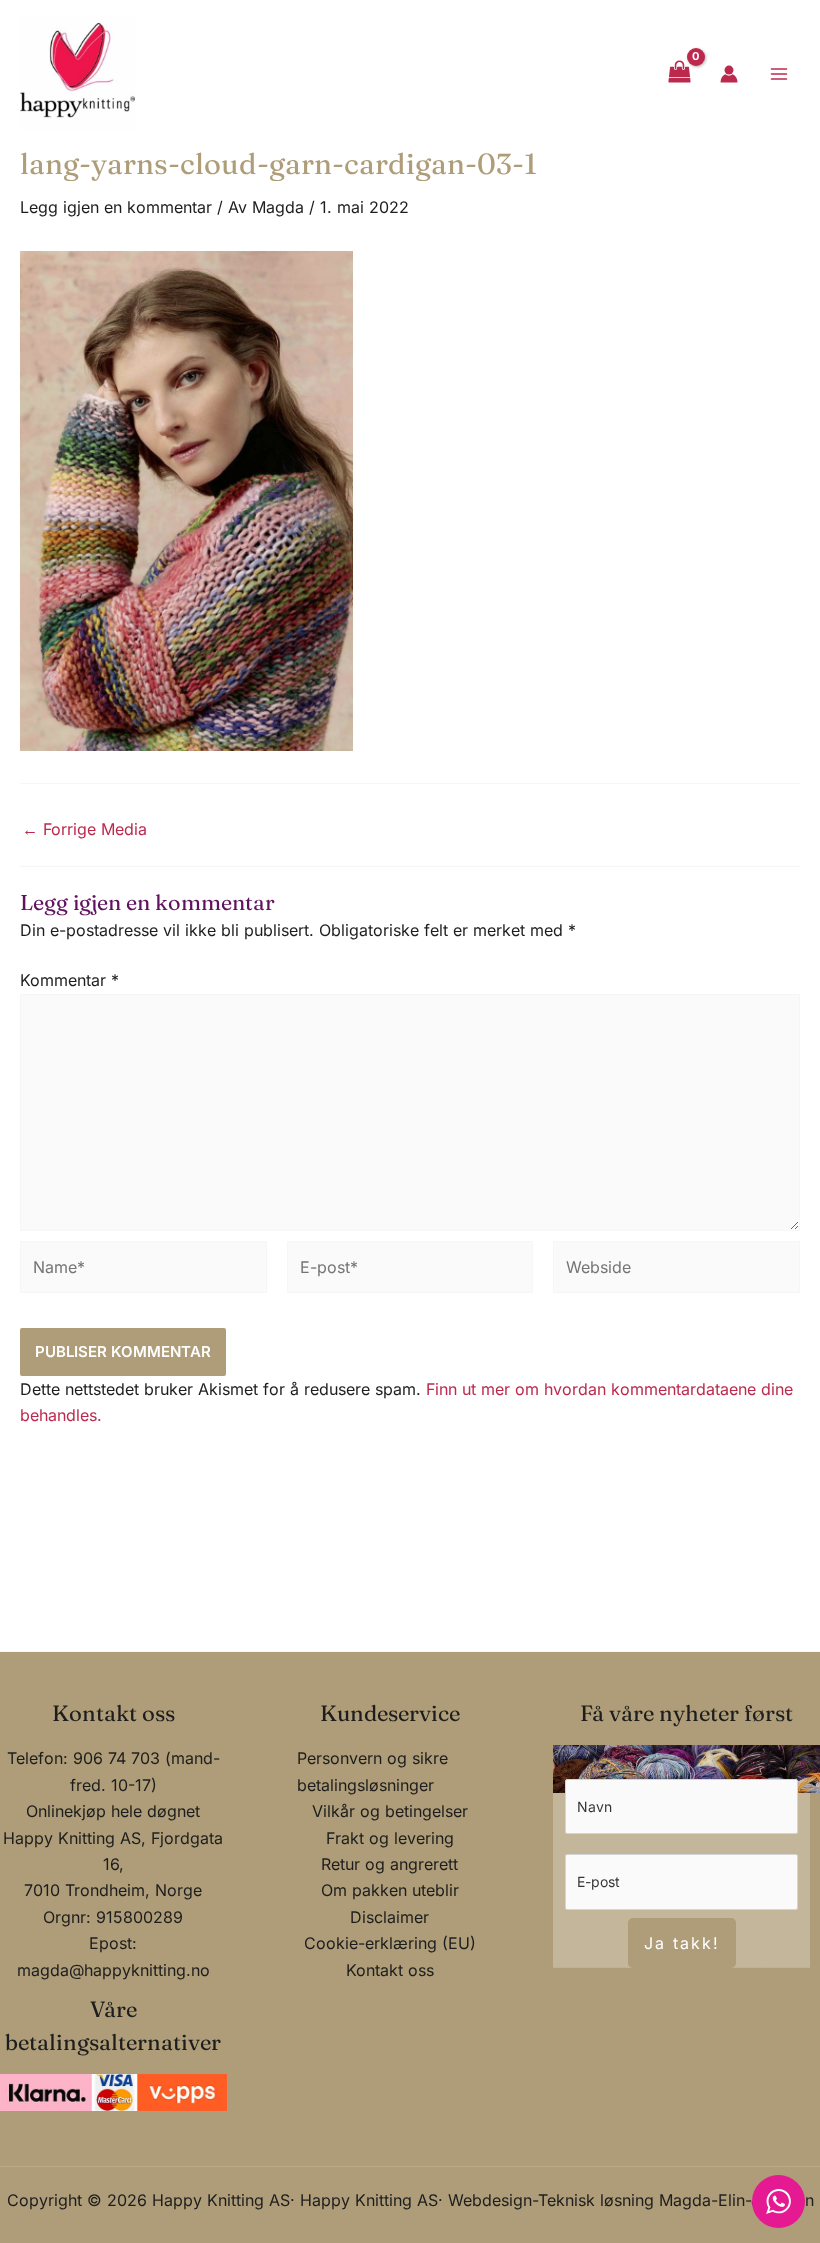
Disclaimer (389, 1917)
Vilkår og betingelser (390, 1811)
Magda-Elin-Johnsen (736, 2200)
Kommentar (69, 980)
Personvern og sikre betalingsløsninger (372, 1771)
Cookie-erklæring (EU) (390, 1943)
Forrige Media (84, 829)
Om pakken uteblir (390, 1890)
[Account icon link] (729, 74)
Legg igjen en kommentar (116, 207)
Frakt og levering (390, 1838)
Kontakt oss (390, 1970)
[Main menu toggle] (779, 73)
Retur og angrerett (389, 1864)
